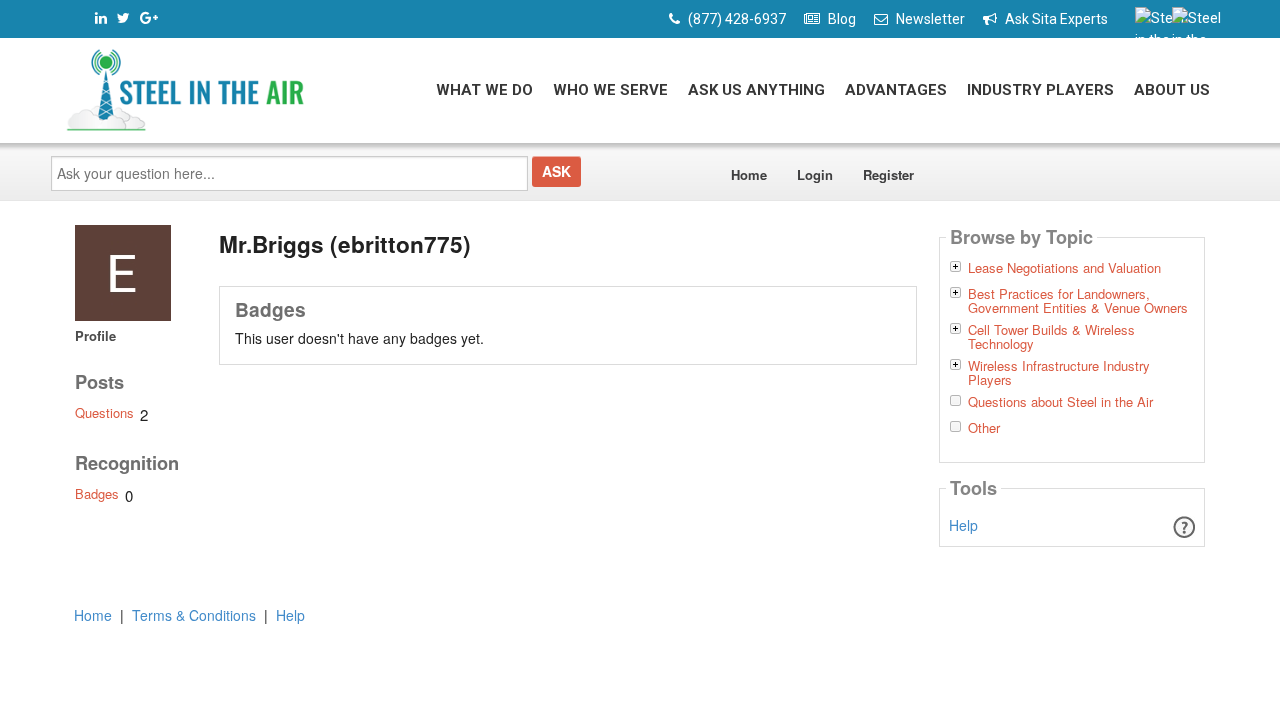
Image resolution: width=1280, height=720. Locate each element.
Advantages (896, 90)
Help (963, 525)
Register (888, 174)
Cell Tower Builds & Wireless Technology (1051, 337)
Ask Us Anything (756, 90)
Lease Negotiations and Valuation (1064, 268)
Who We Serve (610, 90)
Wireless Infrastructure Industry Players (1059, 373)
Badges (97, 493)
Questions (104, 412)
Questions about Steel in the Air (1060, 402)
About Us (1172, 90)
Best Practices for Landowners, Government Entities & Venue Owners (1078, 301)
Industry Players (1040, 90)
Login (815, 174)
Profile (95, 335)
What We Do (484, 90)
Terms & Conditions (194, 615)
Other (984, 428)
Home (749, 174)
